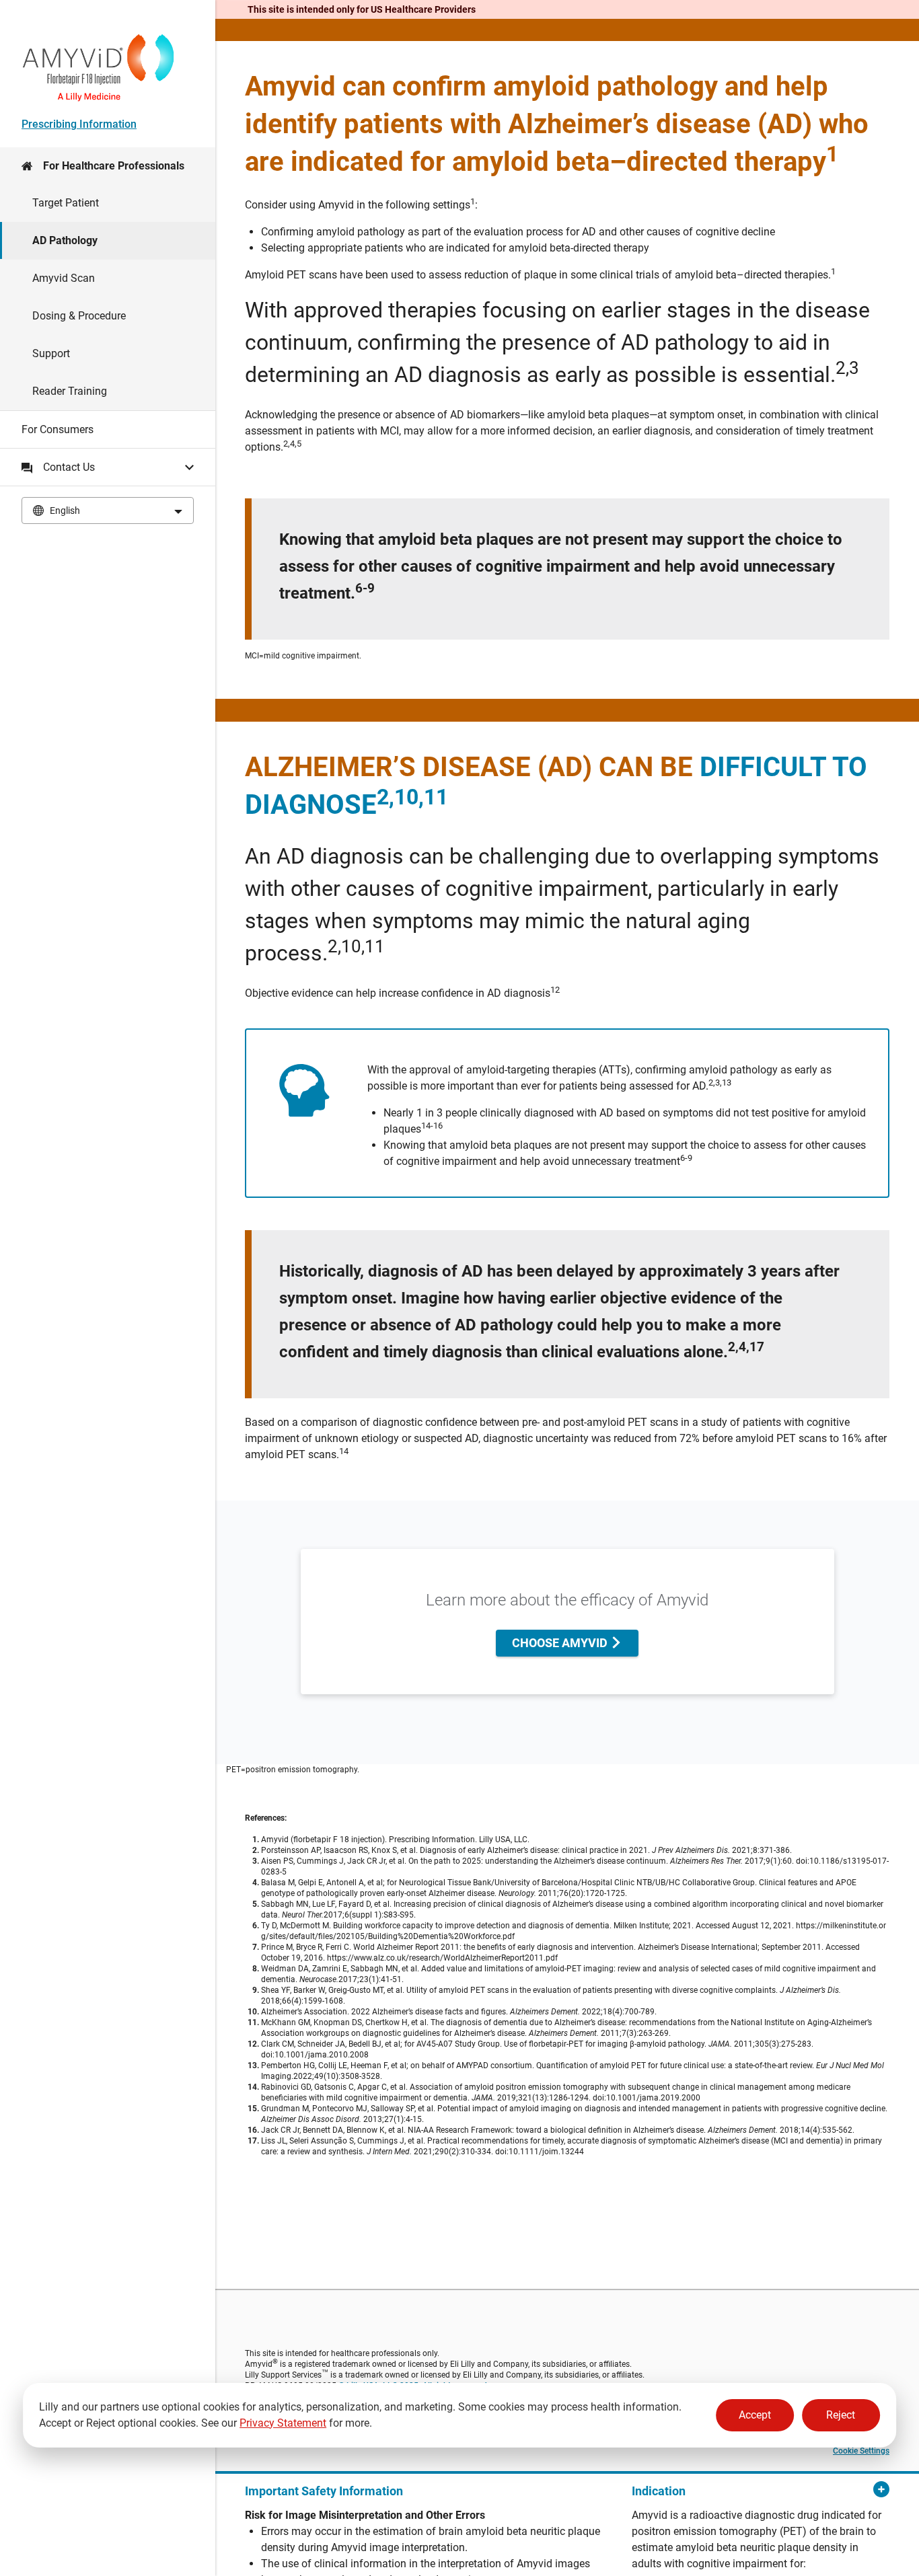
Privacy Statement (283, 2423)
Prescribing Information (79, 124)
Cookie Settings (861, 2451)
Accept (755, 2415)
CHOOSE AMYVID (561, 1643)
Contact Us (69, 467)
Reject (841, 2415)
